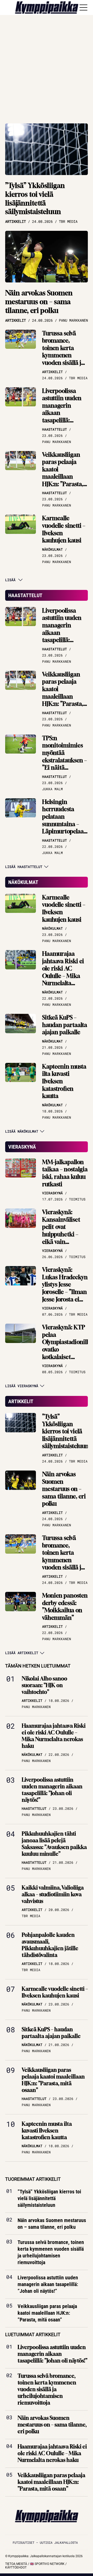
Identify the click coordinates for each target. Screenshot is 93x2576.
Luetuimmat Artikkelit (33, 2334)
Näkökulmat (23, 882)
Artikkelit (21, 1401)
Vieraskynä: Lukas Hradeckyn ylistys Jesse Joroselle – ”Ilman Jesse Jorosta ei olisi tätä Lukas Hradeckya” (65, 1292)
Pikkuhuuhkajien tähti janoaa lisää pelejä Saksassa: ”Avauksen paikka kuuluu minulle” (54, 1844)
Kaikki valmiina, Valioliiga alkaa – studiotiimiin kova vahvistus (53, 1894)
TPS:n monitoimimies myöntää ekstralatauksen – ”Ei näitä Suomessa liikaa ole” (64, 760)
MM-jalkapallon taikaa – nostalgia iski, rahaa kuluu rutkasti (65, 1173)
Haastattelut (25, 595)
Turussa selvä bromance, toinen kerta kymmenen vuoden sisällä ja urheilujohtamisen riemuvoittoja (66, 355)
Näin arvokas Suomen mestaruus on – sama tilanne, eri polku (39, 302)
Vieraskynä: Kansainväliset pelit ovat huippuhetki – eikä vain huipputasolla (61, 1231)
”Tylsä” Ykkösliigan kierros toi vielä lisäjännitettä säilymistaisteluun (35, 199)
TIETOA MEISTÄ (16, 2564)
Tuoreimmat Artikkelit (33, 2179)
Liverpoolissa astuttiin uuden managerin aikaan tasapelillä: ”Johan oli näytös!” (62, 413)
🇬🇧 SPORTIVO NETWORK (47, 2564)
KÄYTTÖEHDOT (16, 2567)
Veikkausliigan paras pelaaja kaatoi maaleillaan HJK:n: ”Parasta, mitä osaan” (63, 473)
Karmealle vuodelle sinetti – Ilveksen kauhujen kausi (64, 529)
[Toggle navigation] (83, 7)
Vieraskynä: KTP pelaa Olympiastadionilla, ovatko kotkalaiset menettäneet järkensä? (67, 1349)
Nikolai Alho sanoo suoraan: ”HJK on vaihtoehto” (44, 1685)
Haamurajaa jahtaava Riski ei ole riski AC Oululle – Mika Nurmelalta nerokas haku (63, 972)
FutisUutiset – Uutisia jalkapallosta (45, 2542)
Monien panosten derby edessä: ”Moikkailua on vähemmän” (65, 1607)
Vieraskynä (22, 1147)
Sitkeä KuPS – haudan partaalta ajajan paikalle (65, 1025)
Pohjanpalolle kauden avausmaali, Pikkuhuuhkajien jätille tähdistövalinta (50, 1945)
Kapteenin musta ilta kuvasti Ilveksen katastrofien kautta (64, 1081)
